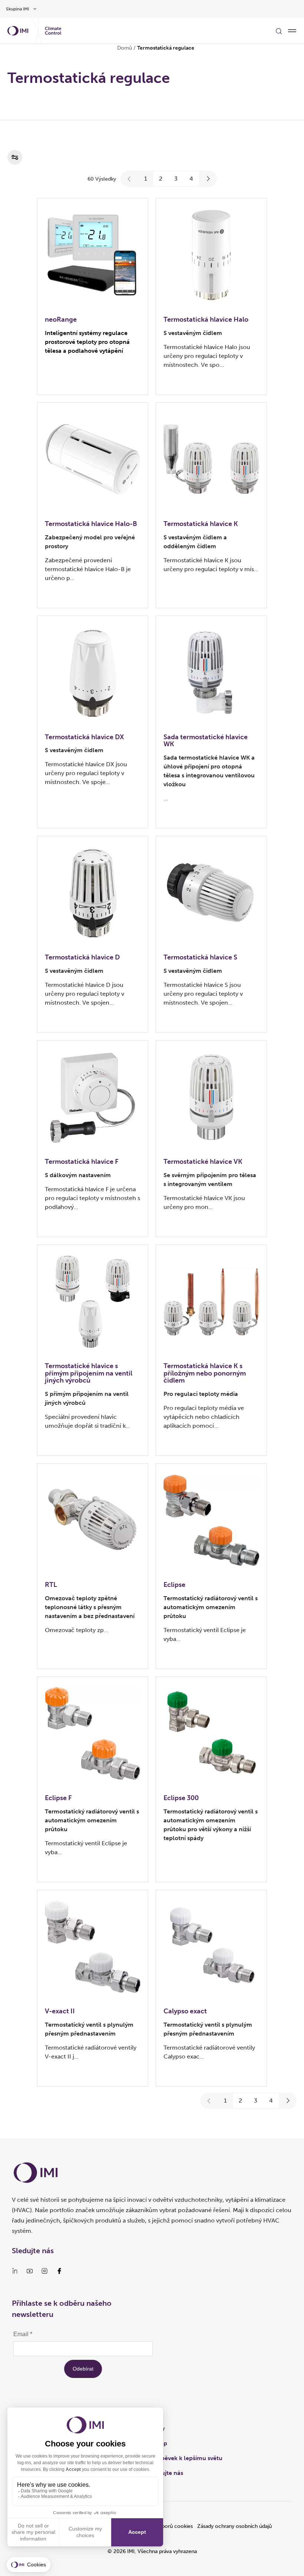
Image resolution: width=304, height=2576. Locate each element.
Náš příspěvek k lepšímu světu (181, 2458)
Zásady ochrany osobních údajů (234, 2526)
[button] (129, 179)
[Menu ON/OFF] (292, 31)
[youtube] (30, 2271)
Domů (125, 48)
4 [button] (191, 179)
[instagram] (44, 2271)
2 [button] (161, 179)
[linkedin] (15, 2271)
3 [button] (176, 179)
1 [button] (146, 179)
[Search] (279, 31)
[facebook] (59, 2271)
